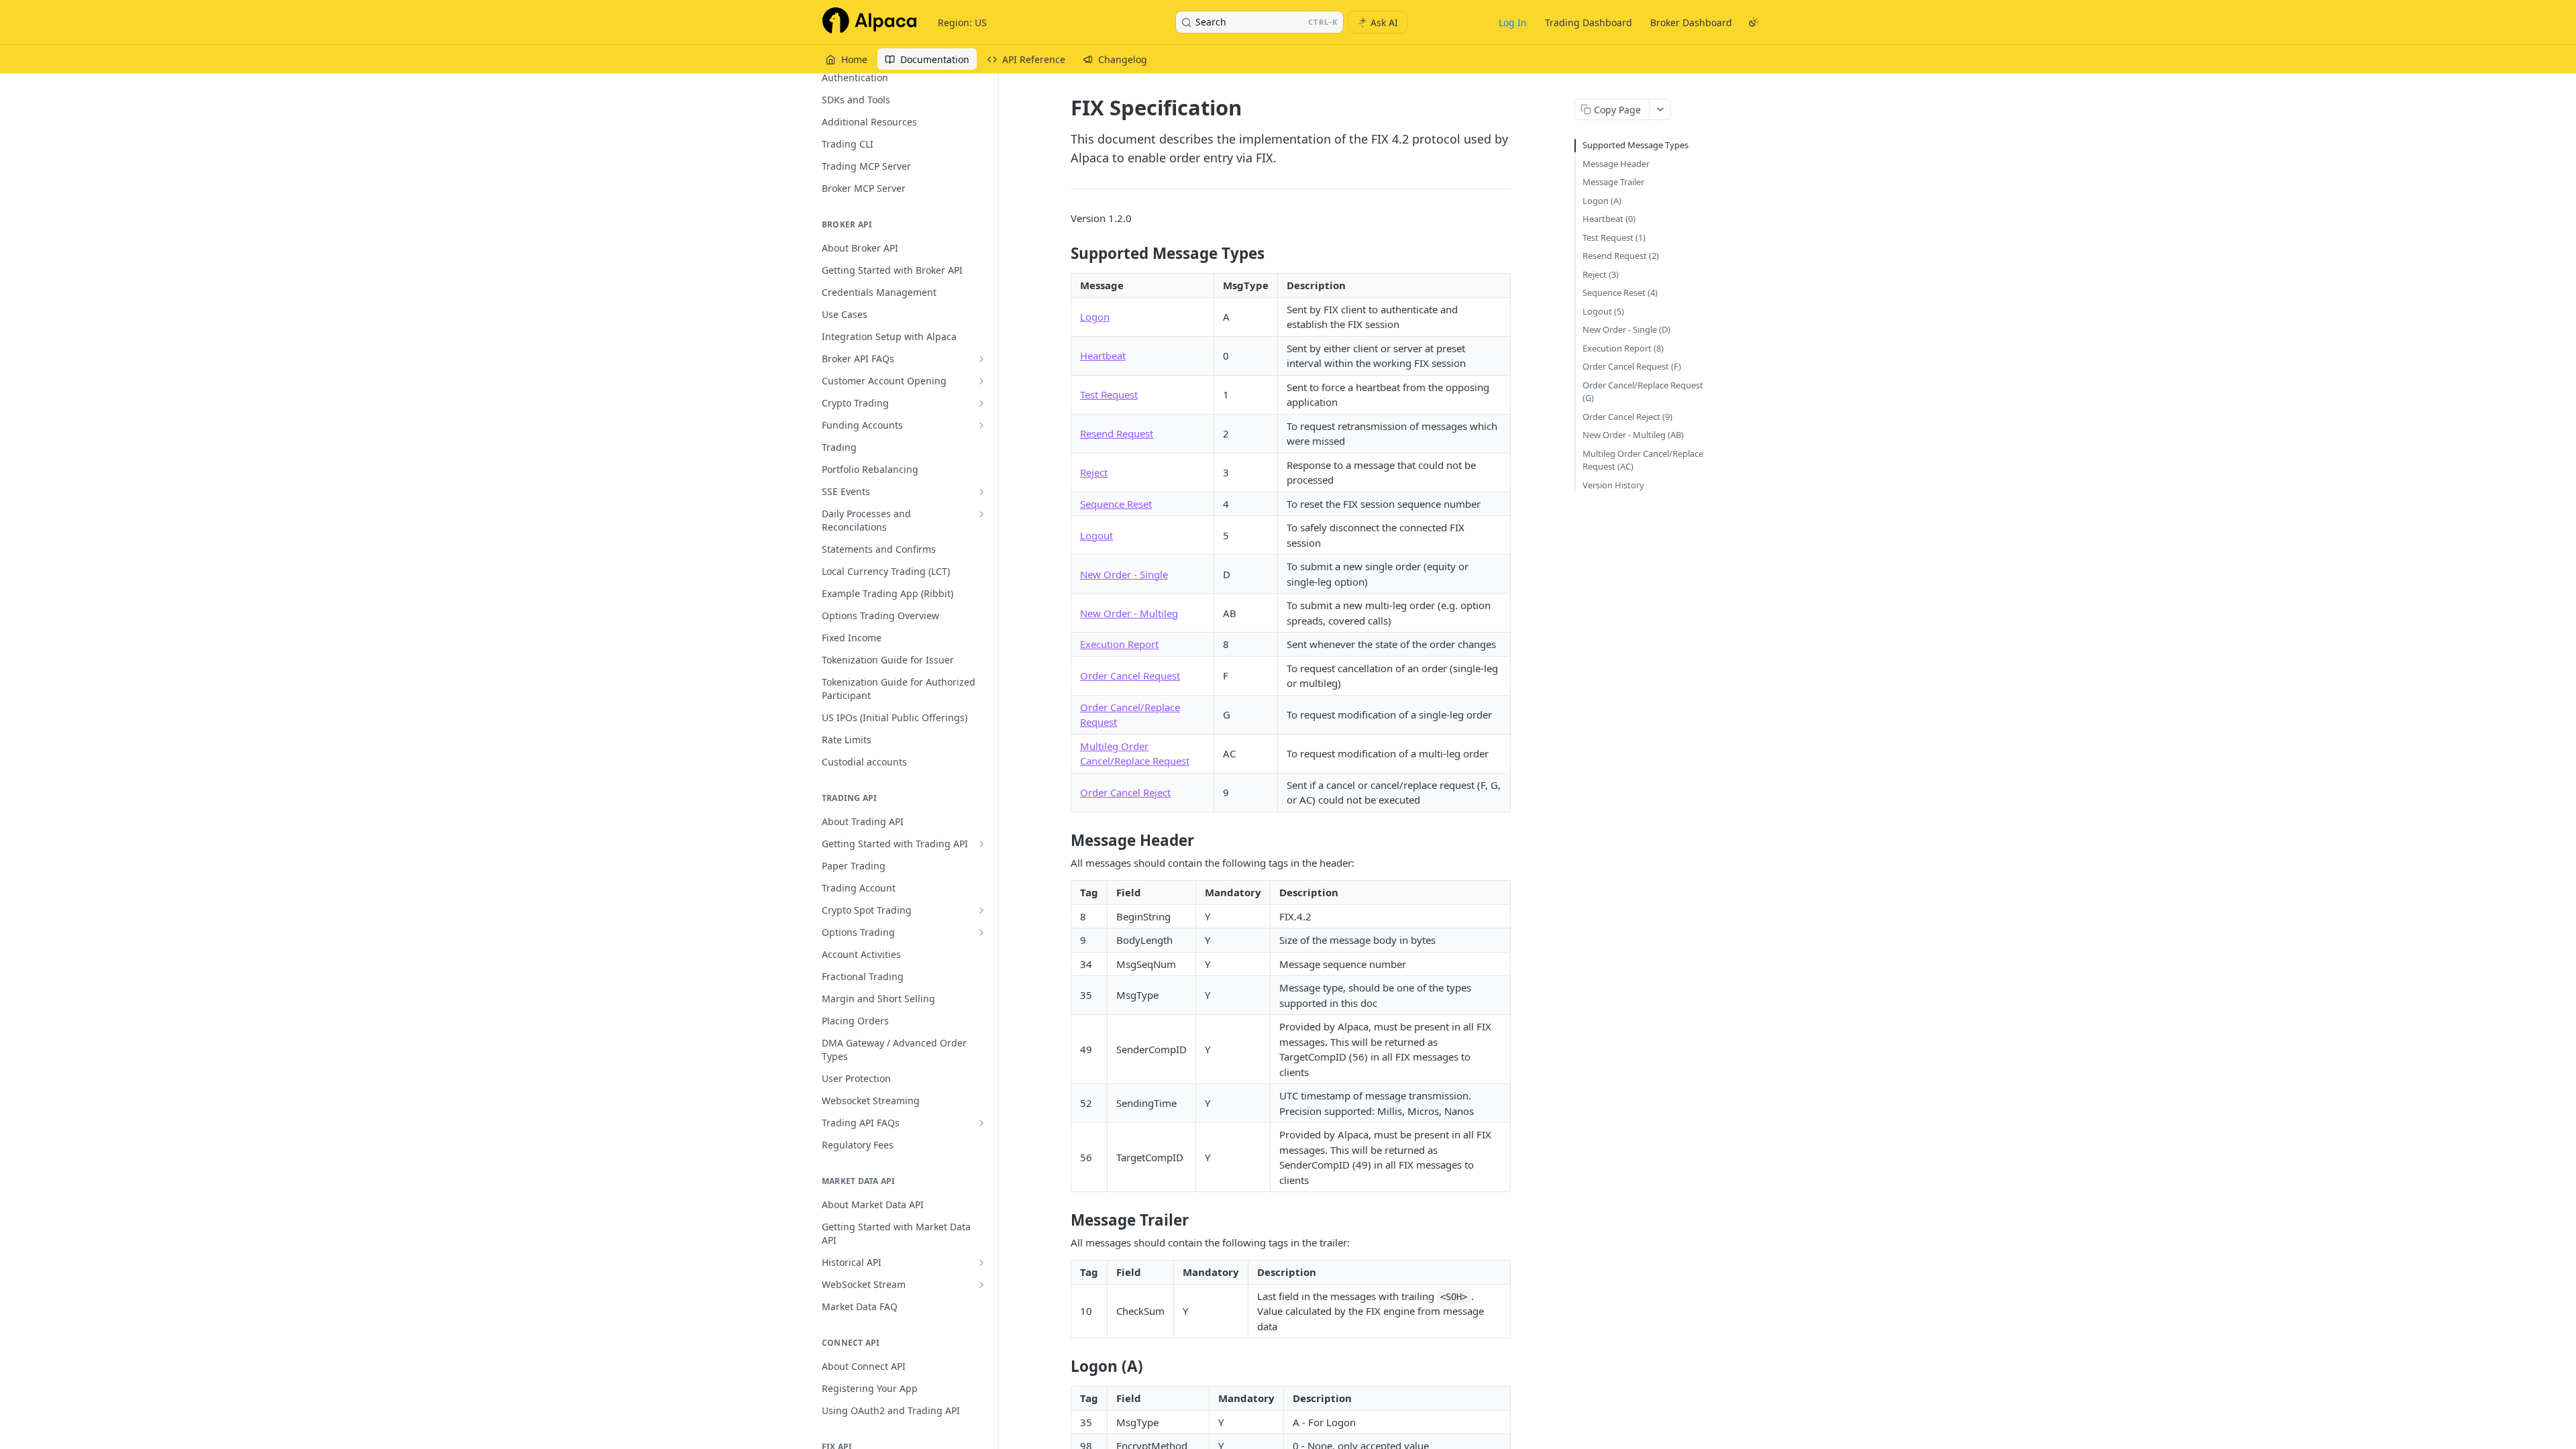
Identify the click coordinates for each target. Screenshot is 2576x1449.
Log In (1513, 22)
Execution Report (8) (1623, 348)
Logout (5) (1603, 311)
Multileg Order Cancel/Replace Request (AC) (1643, 460)
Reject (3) (1601, 274)
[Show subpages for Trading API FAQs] (981, 1123)
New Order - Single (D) (1626, 329)
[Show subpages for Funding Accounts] (981, 425)
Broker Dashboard (1691, 22)
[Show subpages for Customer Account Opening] (981, 381)
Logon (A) (1602, 201)
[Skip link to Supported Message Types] (1062, 254)
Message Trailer (1613, 182)
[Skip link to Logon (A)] (1062, 1366)
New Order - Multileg (1129, 613)
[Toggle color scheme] (1754, 22)
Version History (1613, 485)
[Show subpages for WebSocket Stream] (981, 1285)
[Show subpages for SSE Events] (981, 492)
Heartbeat (1103, 356)
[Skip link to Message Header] (1062, 841)
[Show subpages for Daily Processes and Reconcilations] (981, 514)
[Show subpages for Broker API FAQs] (981, 359)
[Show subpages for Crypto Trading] (981, 403)
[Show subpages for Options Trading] (981, 932)
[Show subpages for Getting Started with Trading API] (981, 844)
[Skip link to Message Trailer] (1062, 1220)
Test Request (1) (1614, 237)
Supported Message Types (1635, 145)
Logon (1095, 317)
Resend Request (1117, 433)
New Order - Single (1124, 574)
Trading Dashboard (1589, 22)
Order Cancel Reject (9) (1627, 417)
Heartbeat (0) (1609, 219)
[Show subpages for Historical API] (981, 1263)
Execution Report (1119, 644)
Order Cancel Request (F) (1632, 366)
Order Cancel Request (1130, 676)
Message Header (1616, 164)
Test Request (1109, 394)
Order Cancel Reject (1125, 792)
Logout (1096, 535)
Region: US (962, 22)
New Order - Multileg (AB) (1633, 435)
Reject (1094, 472)
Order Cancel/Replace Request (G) (1643, 392)
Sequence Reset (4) (1620, 292)
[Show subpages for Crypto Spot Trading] (981, 910)
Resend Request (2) (1621, 256)
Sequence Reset (1116, 504)
